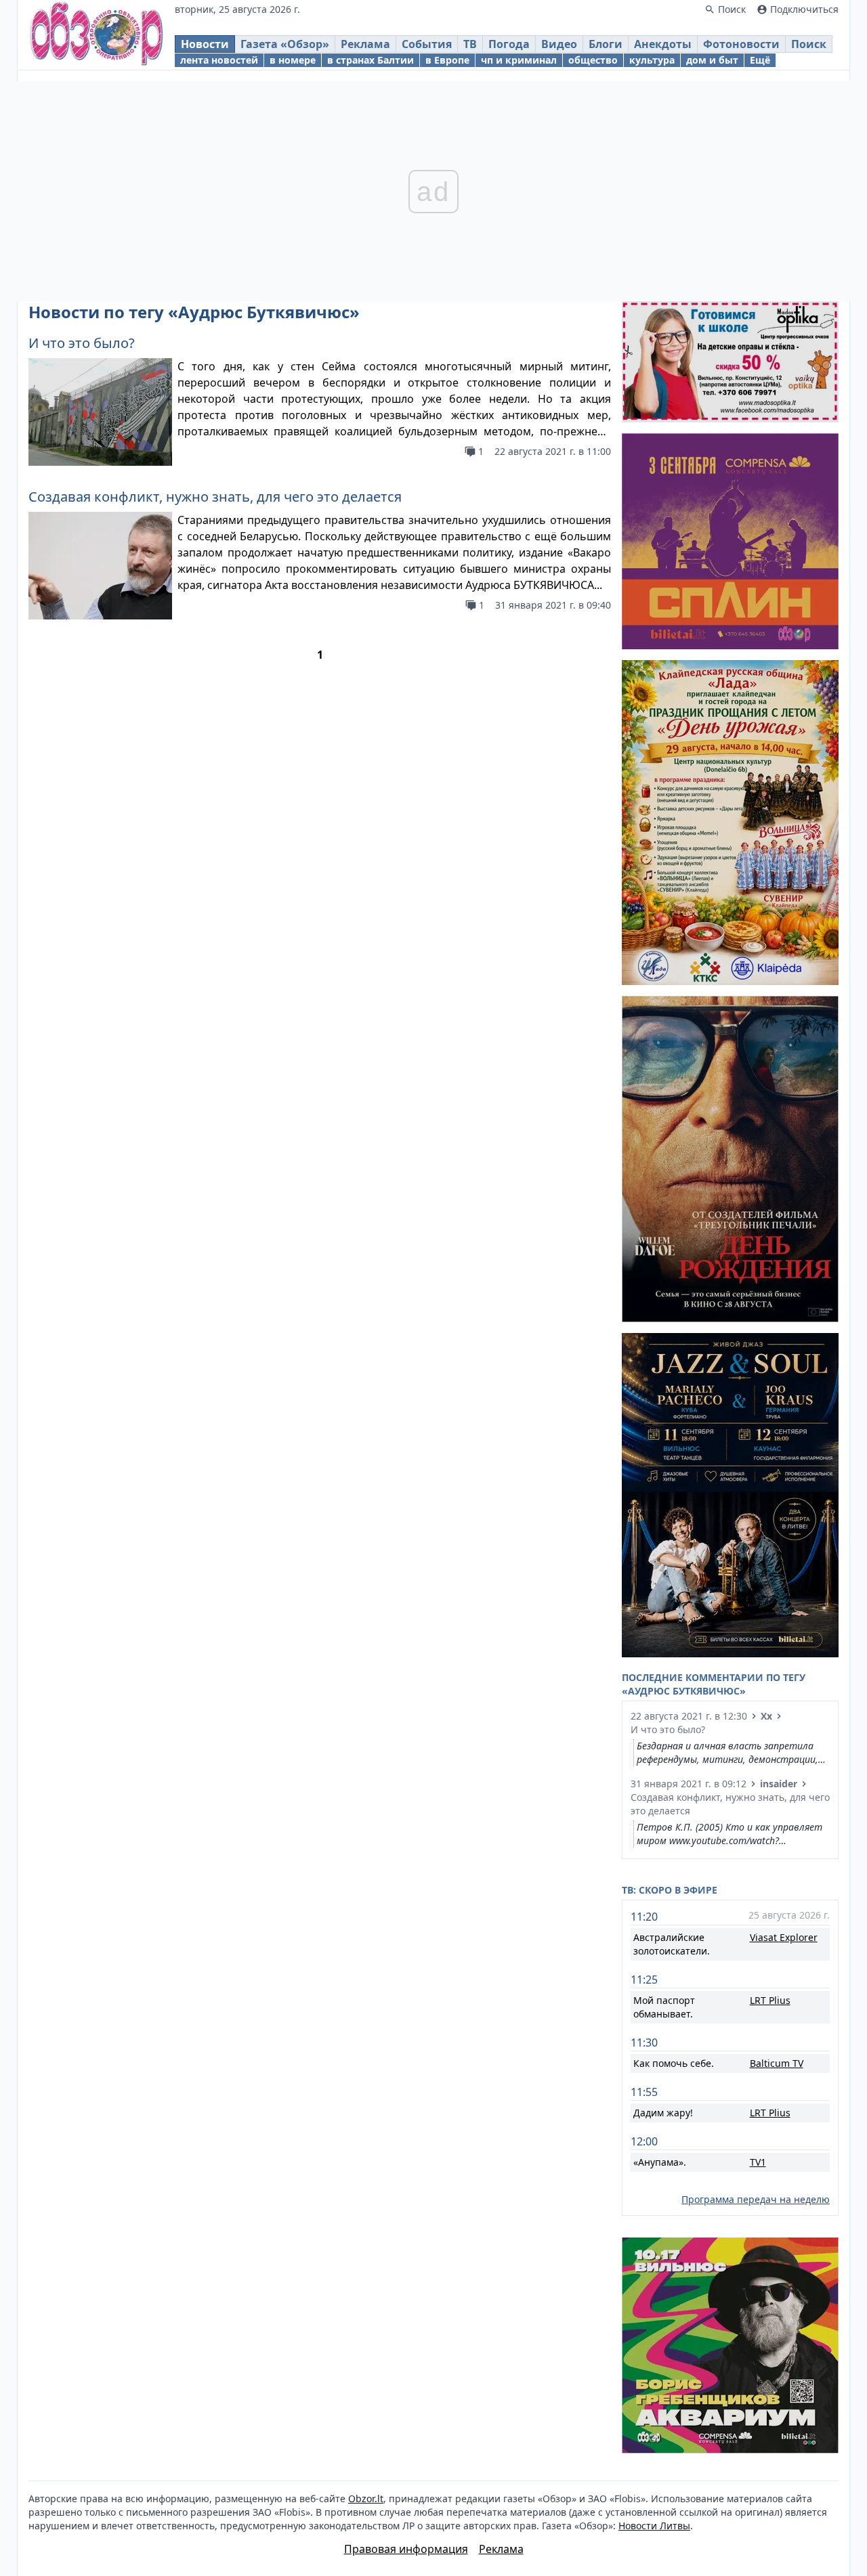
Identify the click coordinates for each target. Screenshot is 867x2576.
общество (593, 60)
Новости (205, 44)
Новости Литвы (654, 2526)
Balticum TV (777, 2063)
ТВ (470, 44)
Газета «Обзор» (285, 44)
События (427, 44)
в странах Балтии (371, 60)
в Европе (447, 60)
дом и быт (712, 60)
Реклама (365, 44)
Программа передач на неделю (756, 2199)
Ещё (760, 60)
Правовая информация (406, 2549)
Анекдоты (663, 44)
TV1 (758, 2162)
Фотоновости (741, 44)
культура (652, 60)
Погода (509, 44)
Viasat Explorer (784, 1937)
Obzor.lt (366, 2498)
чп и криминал (519, 60)
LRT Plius (770, 2000)
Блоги (606, 44)
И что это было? (82, 343)
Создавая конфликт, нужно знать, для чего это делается (215, 497)
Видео (559, 44)
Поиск (809, 44)
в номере (293, 60)
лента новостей (219, 60)
